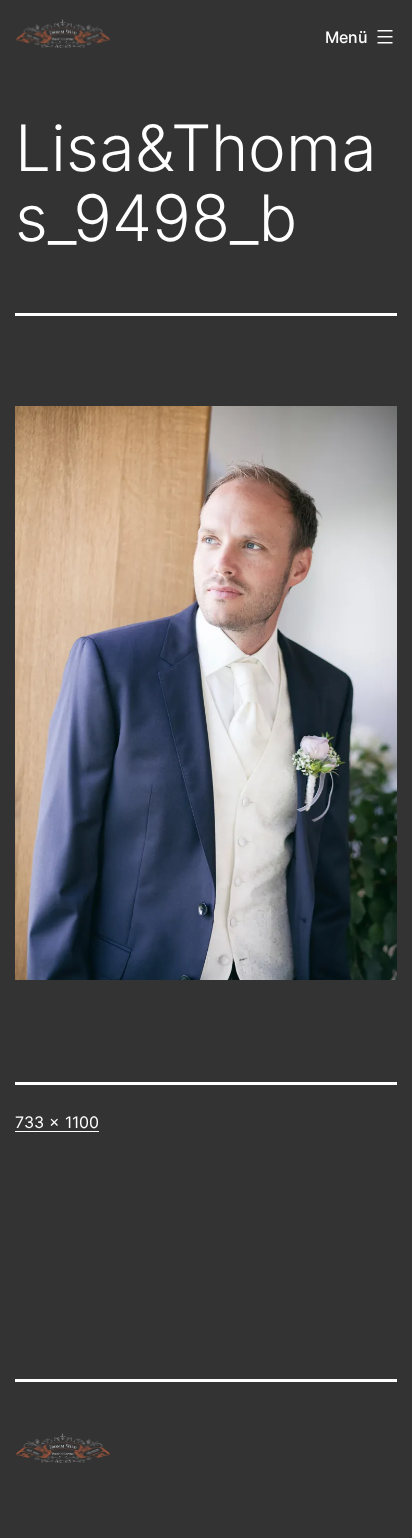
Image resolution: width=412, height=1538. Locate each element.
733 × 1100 (57, 1122)
